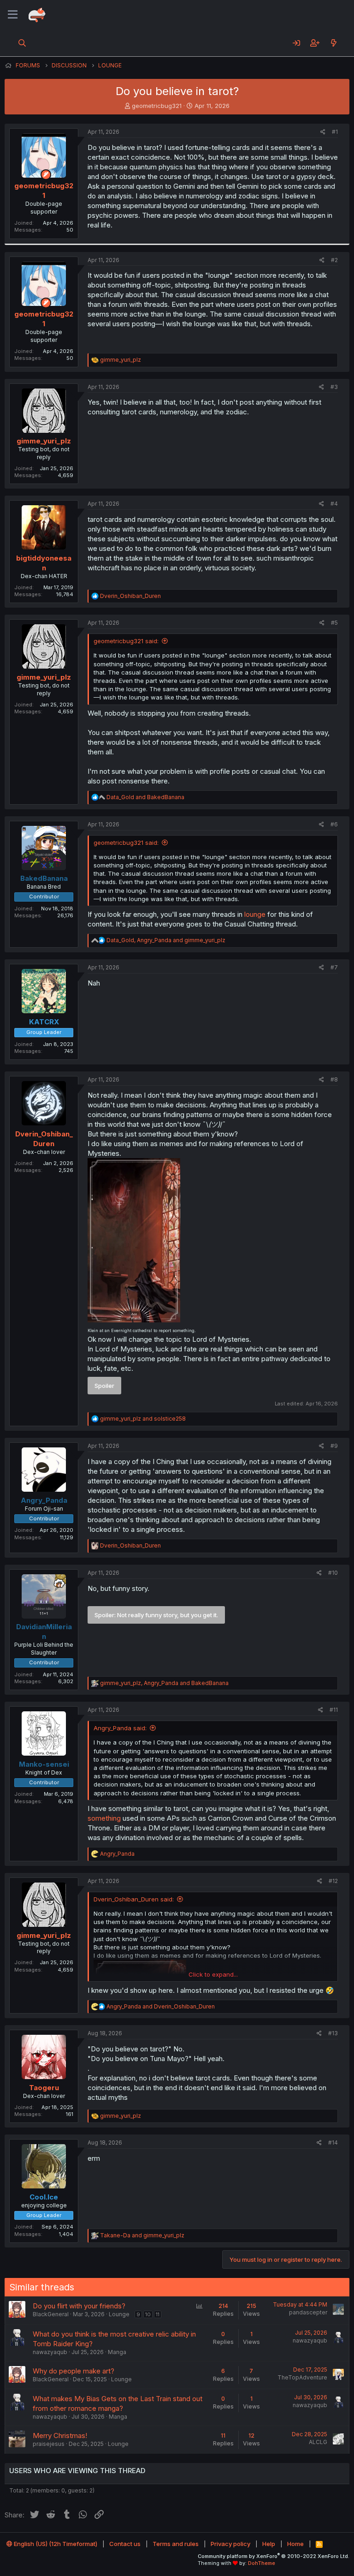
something (105, 1818)
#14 (333, 2143)
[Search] (22, 43)
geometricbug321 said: (126, 641)
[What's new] (333, 43)
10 (148, 2314)
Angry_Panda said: (120, 1728)
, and (166, 940)
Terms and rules (176, 2544)
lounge (256, 914)
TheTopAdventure (302, 2377)
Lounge (119, 2314)
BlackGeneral (51, 2314)
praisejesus (49, 2444)
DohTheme (262, 2563)
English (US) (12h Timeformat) (55, 2544)
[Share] (323, 132)
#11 (334, 1710)
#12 (333, 1881)
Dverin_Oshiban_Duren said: (134, 1899)
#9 (334, 1446)
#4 (334, 504)
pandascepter (308, 2312)
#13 (333, 2033)
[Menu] (13, 15)
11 (158, 2314)
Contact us (125, 2544)
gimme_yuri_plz (44, 441)
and (145, 797)
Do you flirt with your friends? (79, 2306)
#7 (334, 967)
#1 (335, 132)
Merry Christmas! (60, 2436)
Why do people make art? (74, 2371)
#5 (334, 623)
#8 (334, 1079)
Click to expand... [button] (213, 1974)
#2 (334, 260)
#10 (333, 1573)
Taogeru (44, 2088)
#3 (334, 387)
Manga (117, 2352)
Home (295, 2544)
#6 (334, 824)
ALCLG (318, 2442)
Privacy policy (230, 2544)
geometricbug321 (157, 106)
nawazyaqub (50, 2352)
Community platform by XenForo (274, 2556)
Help (269, 2544)
